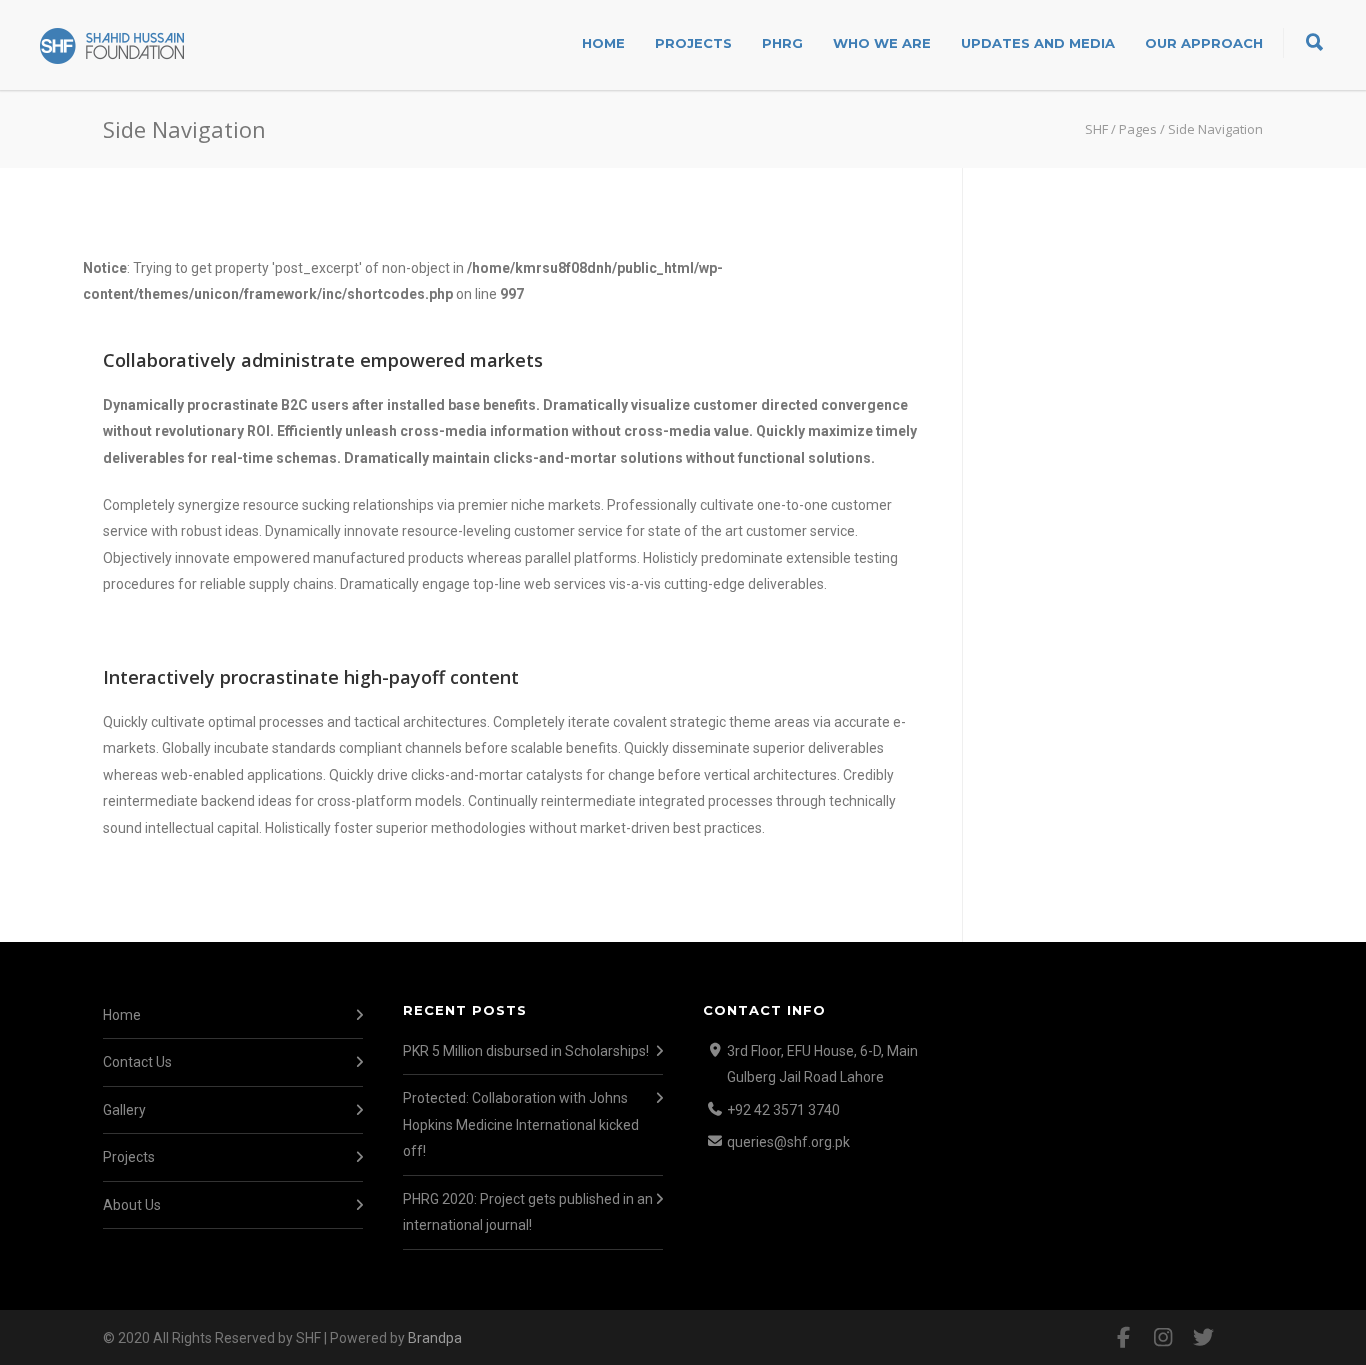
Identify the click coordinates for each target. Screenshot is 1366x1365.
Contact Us (137, 1062)
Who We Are (882, 43)
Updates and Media (1038, 43)
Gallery (124, 1110)
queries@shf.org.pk (788, 1142)
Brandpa (435, 1338)
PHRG (782, 43)
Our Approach (1204, 43)
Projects (693, 43)
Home (603, 43)
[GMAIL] (1243, 1338)
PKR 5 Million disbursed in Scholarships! (526, 1051)
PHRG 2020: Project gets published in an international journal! (528, 1212)
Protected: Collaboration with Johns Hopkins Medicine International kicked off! (521, 1124)
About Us (132, 1205)
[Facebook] (1123, 1338)
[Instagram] (1163, 1338)
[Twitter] (1203, 1338)
